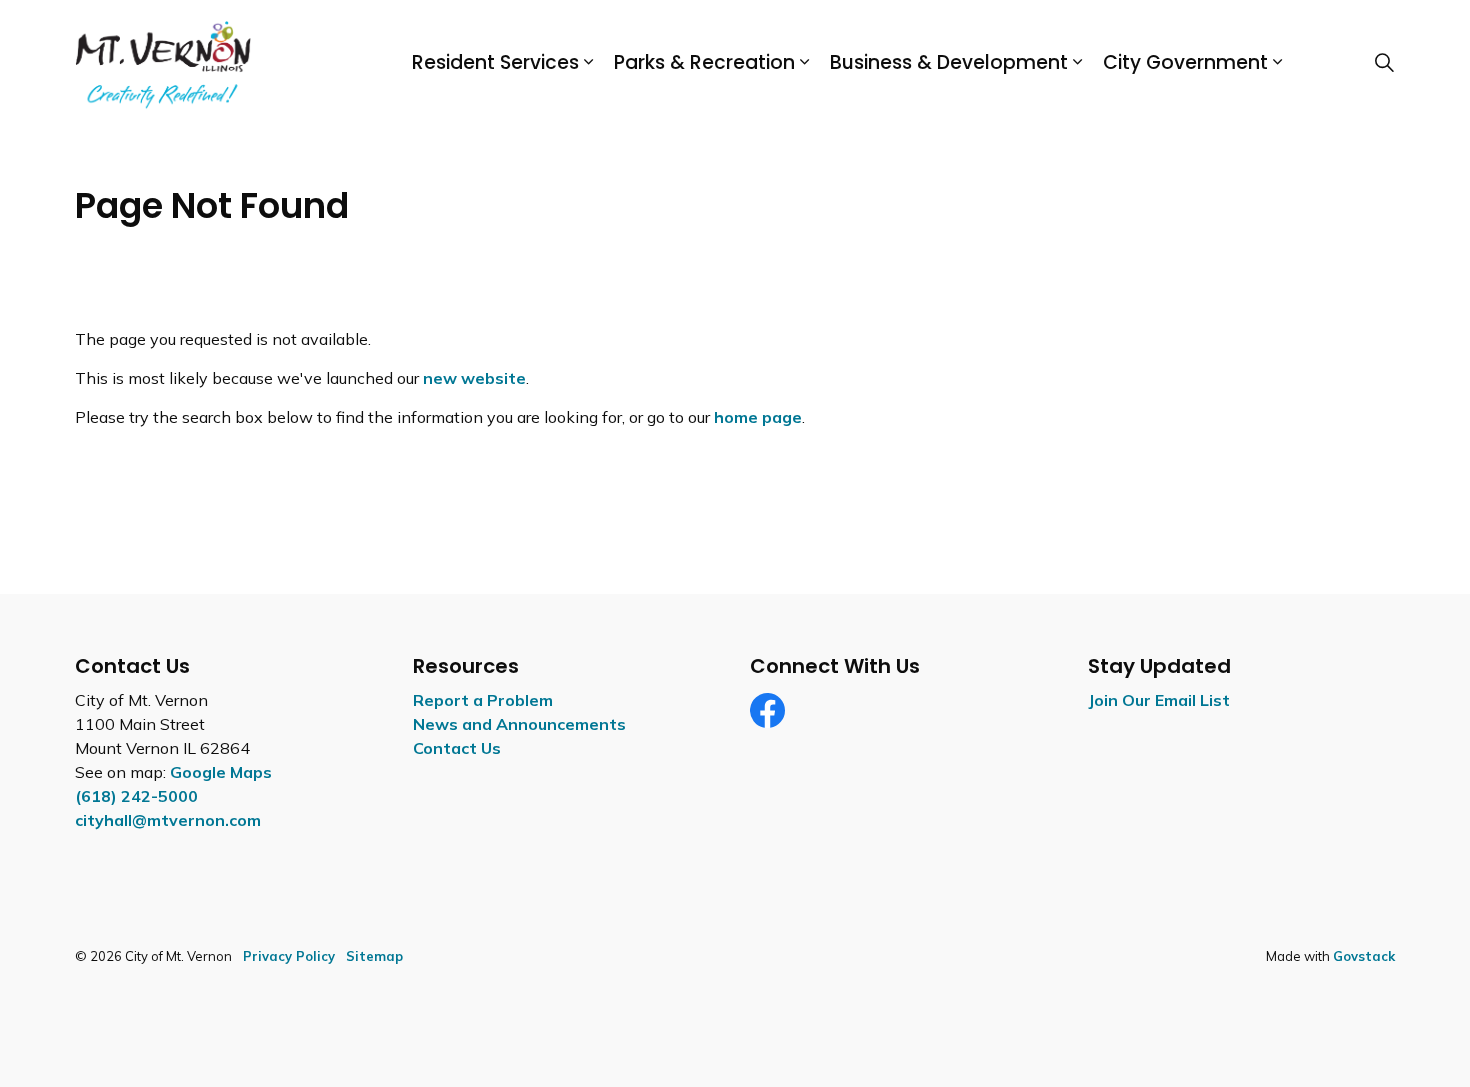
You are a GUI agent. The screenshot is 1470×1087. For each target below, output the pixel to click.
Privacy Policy (289, 956)
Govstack (1364, 956)
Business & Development (949, 62)
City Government (1185, 62)
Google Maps (221, 772)
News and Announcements (519, 724)
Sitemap (374, 956)
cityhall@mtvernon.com (168, 820)
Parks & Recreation (704, 62)
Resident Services (495, 62)
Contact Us (457, 748)
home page (758, 417)
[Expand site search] (1384, 63)
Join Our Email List (1159, 700)
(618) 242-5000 (136, 796)
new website (474, 378)
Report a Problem (483, 700)
